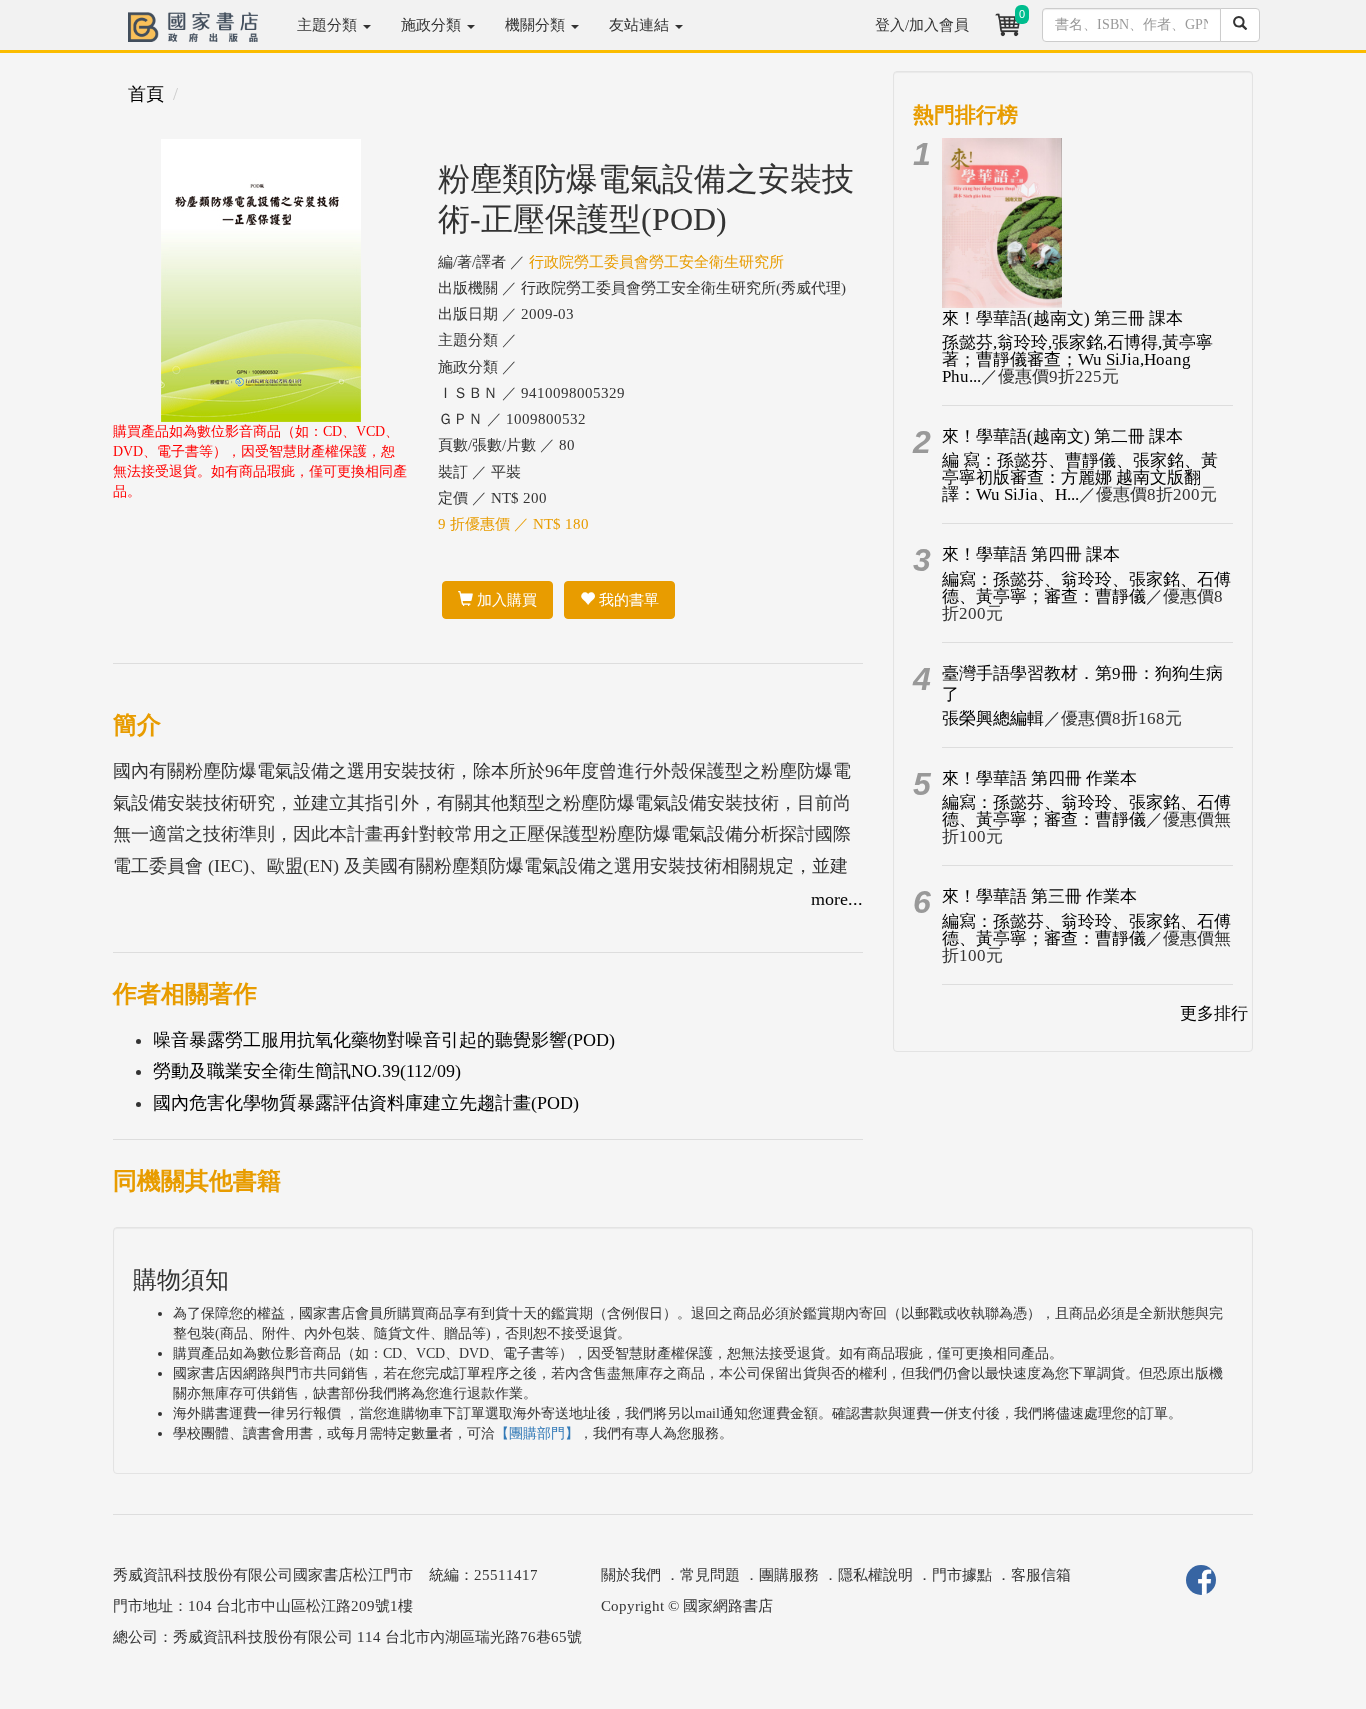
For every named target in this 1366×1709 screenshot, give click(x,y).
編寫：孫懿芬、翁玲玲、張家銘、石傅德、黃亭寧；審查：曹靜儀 (1086, 588)
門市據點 (962, 1575)
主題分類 (329, 25)
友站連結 (641, 25)
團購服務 (789, 1575)
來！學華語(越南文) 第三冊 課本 (1062, 318)
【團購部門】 (537, 1433)
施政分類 (433, 25)
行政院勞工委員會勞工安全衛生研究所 (656, 262)
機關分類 (537, 25)
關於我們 (631, 1575)
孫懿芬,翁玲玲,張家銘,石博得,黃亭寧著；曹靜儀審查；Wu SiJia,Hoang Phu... (1077, 359)
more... (837, 899)
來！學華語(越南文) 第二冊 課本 (1062, 436)
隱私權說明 (875, 1575)
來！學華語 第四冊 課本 (1031, 554)
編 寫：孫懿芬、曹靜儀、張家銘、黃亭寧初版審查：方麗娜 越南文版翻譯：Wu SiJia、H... (1080, 477)
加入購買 (505, 600)
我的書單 (627, 600)
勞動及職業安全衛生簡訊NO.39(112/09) (307, 1071)
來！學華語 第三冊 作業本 (1039, 896)
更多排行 (1214, 1013)
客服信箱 (1041, 1575)
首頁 (146, 94)
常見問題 (710, 1575)
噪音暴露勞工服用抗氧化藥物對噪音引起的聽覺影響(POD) (384, 1040)
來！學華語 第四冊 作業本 (1039, 778)
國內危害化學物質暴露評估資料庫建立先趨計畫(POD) (366, 1103)
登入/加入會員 (922, 25)
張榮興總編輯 (993, 718)
